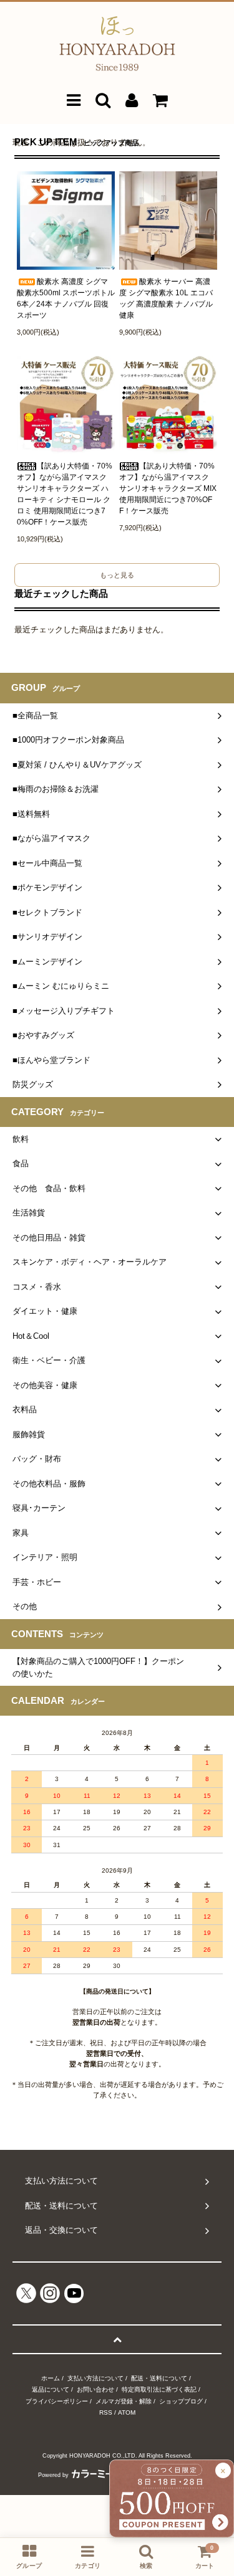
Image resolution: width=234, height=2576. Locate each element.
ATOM (127, 2412)
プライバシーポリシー (57, 2401)
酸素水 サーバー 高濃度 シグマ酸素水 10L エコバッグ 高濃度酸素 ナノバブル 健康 (166, 298)
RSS (106, 2412)
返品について (51, 2389)
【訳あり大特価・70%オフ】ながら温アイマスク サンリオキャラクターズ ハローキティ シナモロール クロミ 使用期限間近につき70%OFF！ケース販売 (65, 494)
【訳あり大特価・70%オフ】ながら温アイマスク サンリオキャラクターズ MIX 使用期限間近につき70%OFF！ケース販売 (168, 488)
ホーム (51, 2378)
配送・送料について (159, 2378)
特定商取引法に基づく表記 (159, 2389)
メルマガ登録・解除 (124, 2401)
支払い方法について (95, 2378)
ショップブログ (181, 2401)
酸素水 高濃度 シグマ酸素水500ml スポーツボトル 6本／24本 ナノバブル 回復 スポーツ (66, 298)
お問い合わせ (95, 2389)
